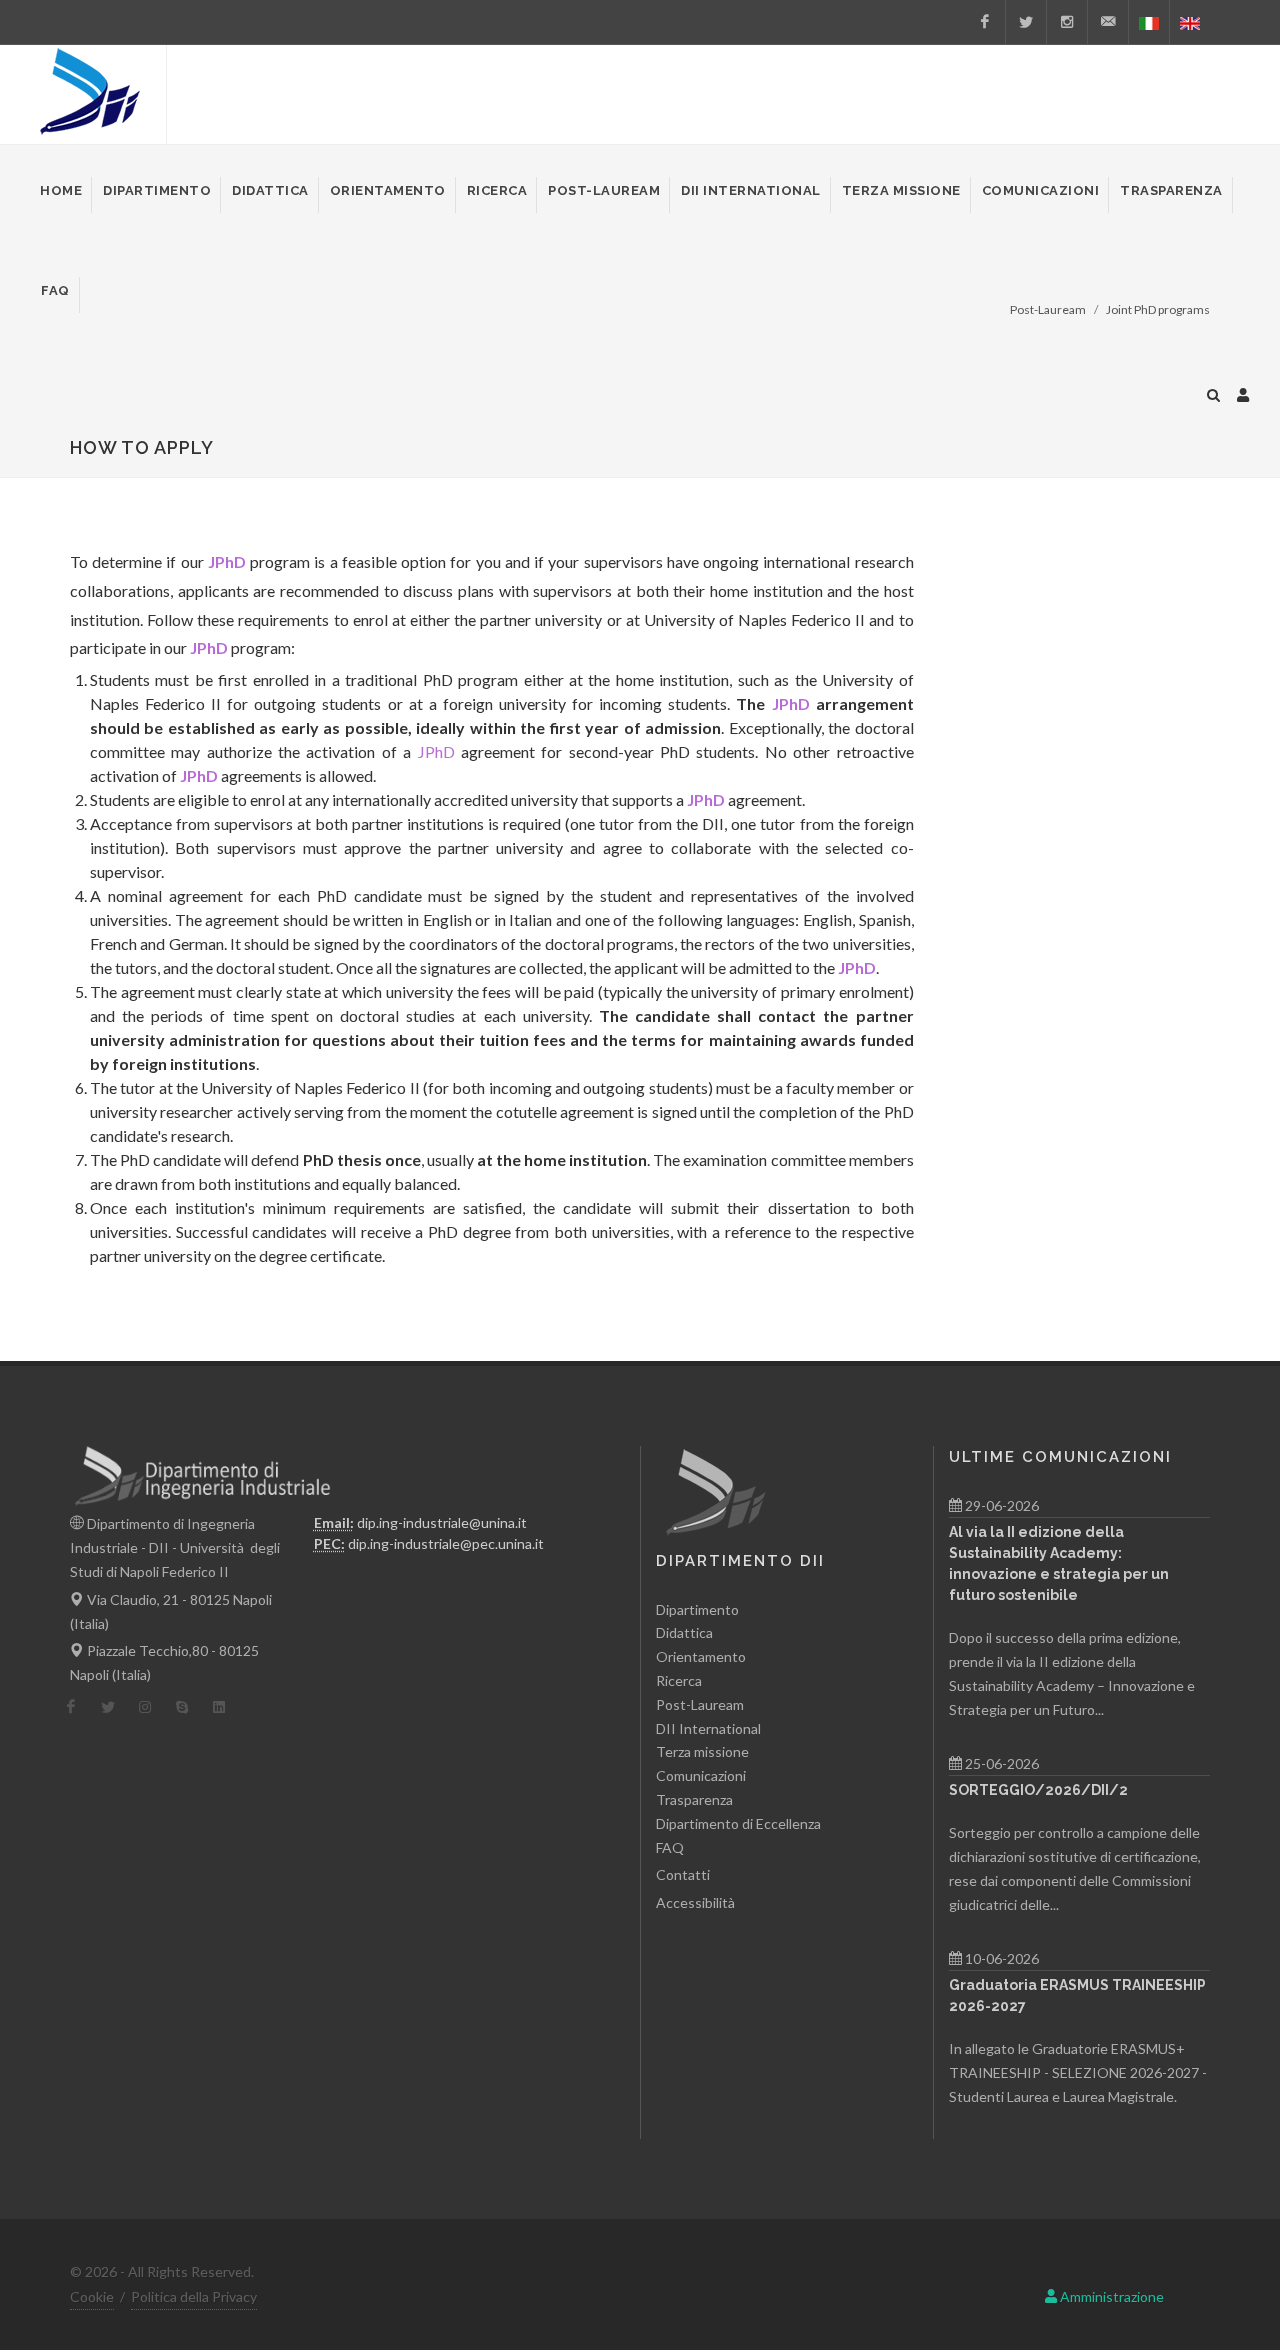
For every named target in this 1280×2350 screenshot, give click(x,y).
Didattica (684, 1632)
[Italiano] (1149, 22)
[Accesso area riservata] (1243, 392)
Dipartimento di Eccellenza (738, 1823)
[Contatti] (1108, 22)
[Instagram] (1067, 22)
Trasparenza (694, 1799)
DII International (708, 1728)
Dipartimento (697, 1609)
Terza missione (702, 1751)
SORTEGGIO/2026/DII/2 (1038, 1790)
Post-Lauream (700, 1704)
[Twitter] (1026, 22)
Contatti (683, 1874)
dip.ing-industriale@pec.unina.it (446, 1543)
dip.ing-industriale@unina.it (442, 1522)
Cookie (92, 2296)
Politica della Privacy (194, 2296)
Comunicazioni (701, 1775)
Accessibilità (695, 1902)
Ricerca (679, 1680)
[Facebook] (985, 22)
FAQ (670, 1847)
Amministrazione (1110, 2296)
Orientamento (701, 1656)
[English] (1190, 22)
